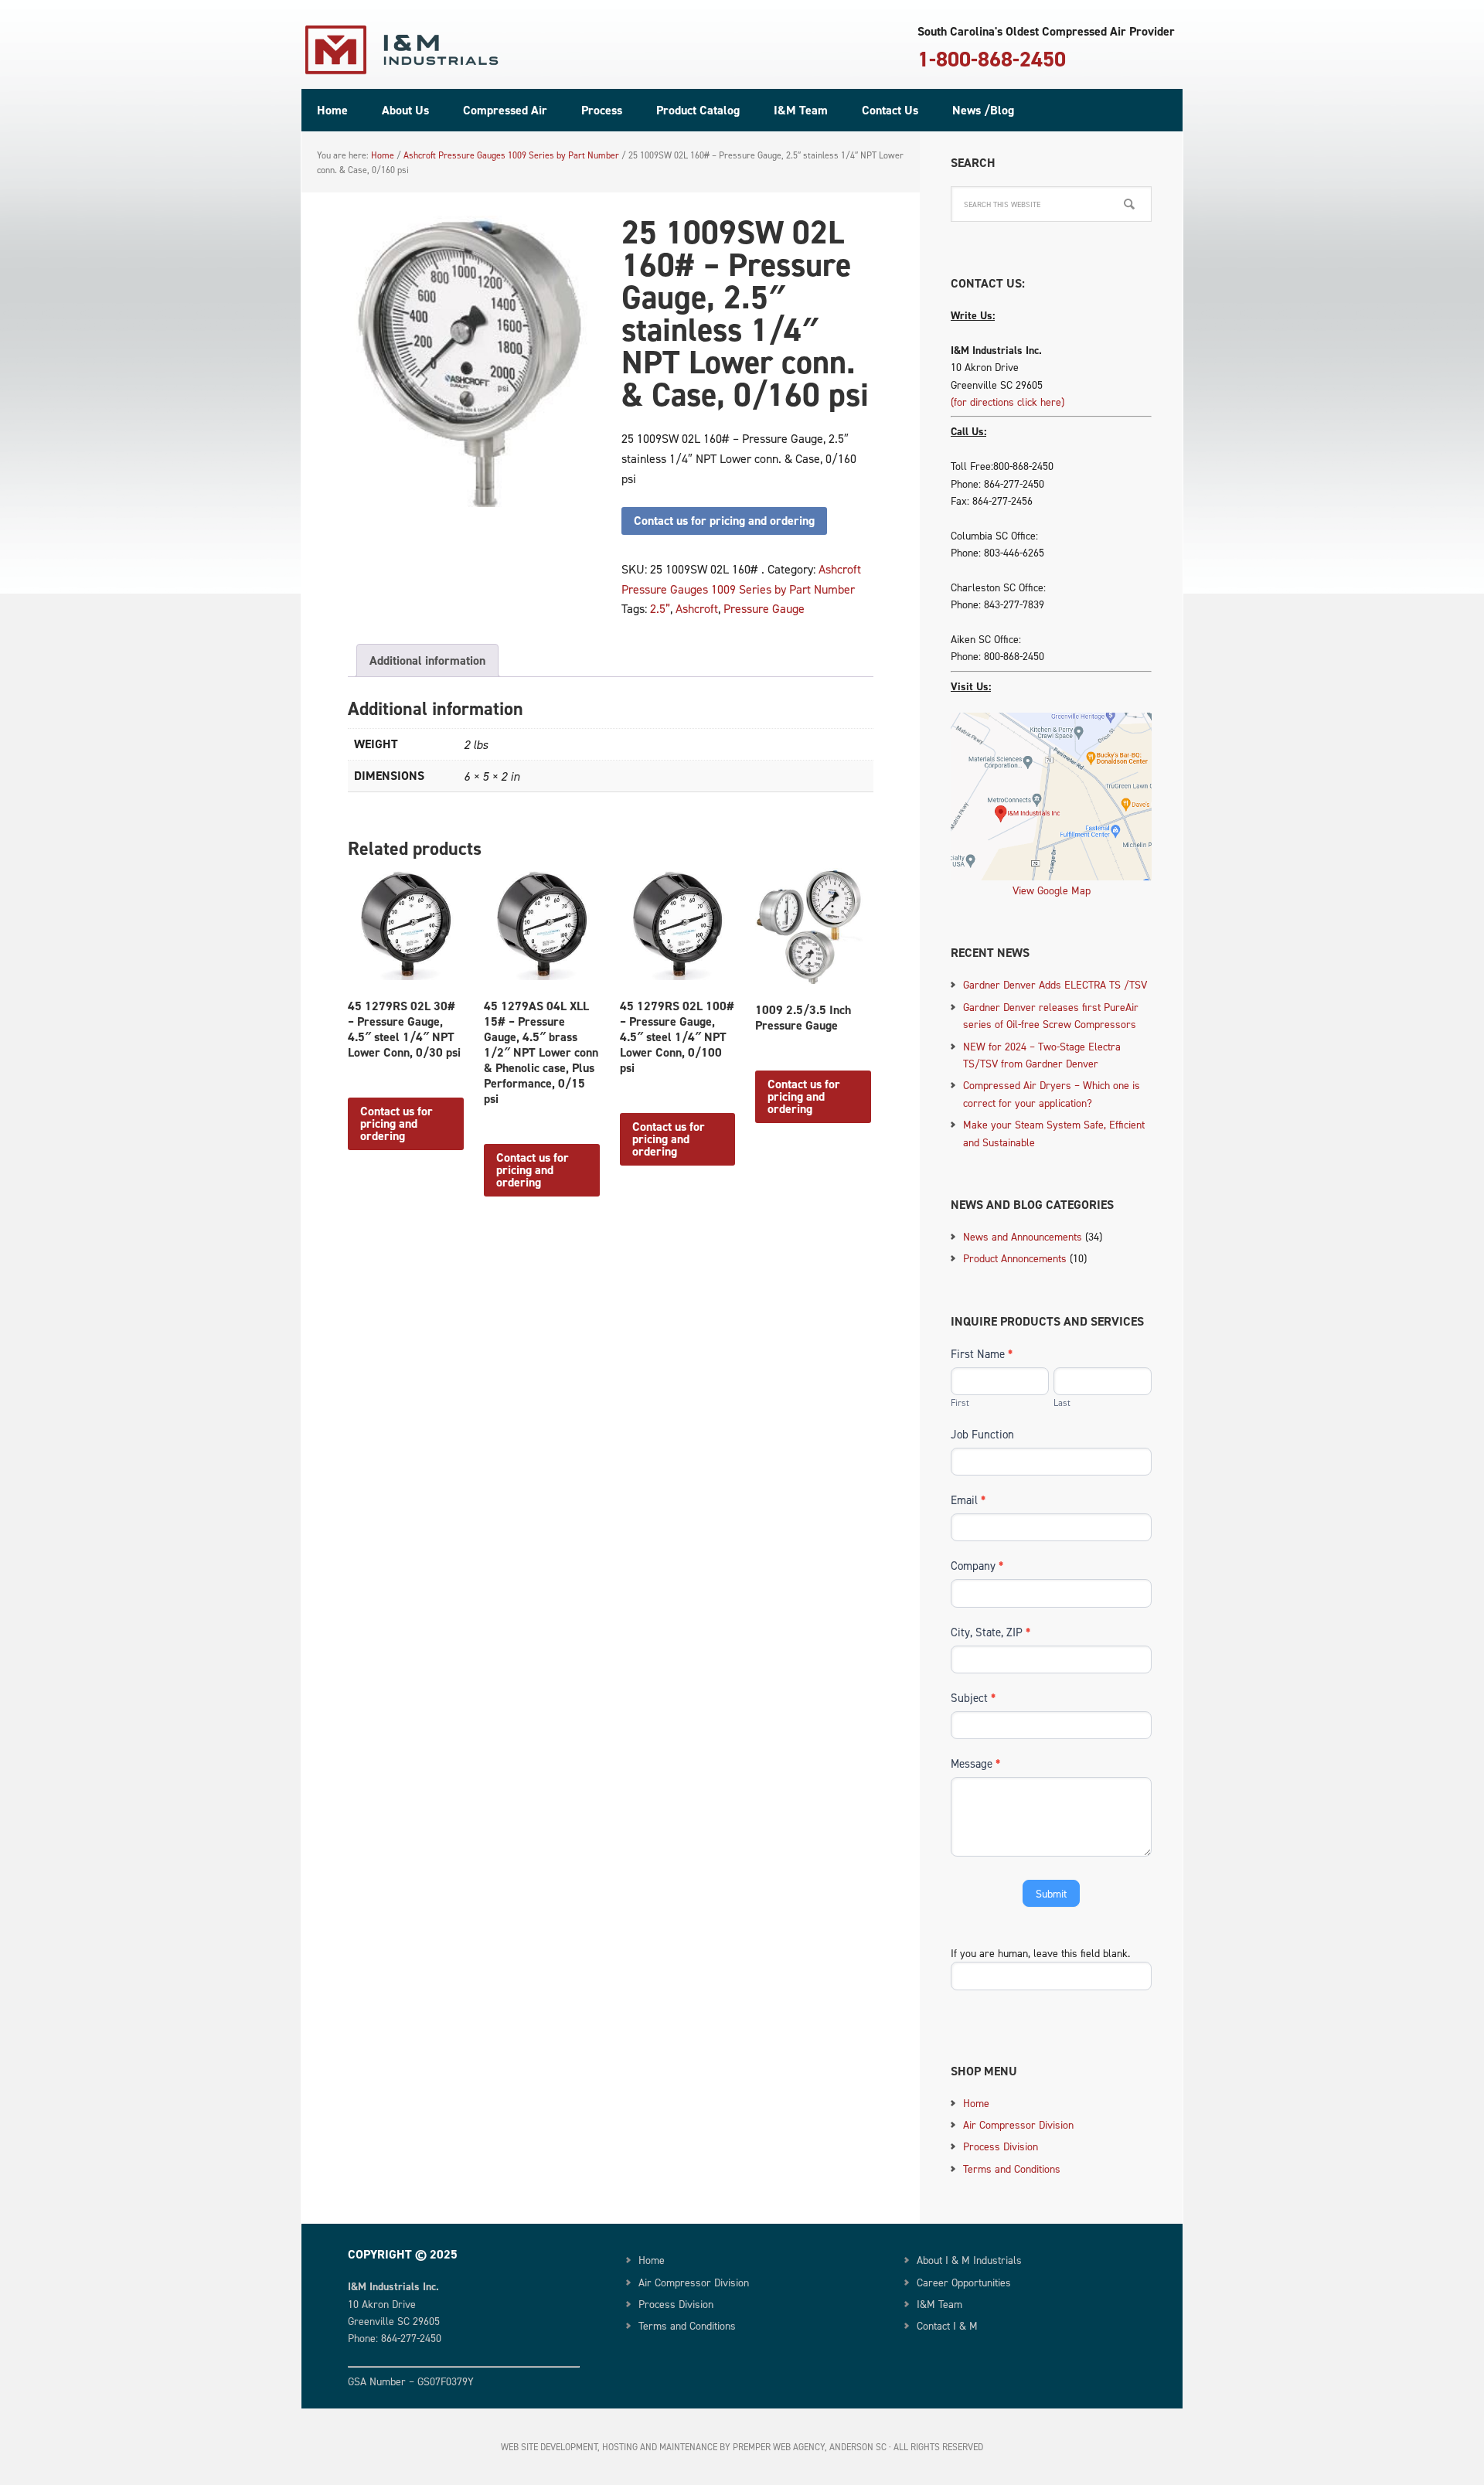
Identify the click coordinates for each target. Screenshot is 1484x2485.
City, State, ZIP (990, 1632)
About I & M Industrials (969, 2260)
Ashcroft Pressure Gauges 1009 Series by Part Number (511, 155)
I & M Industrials (402, 50)
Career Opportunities (964, 2282)
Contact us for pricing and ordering (724, 521)
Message (975, 1763)
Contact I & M (947, 2325)
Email (968, 1500)
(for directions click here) (1007, 402)
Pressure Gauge (764, 608)
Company (977, 1566)
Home (976, 2103)
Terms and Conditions (1012, 2168)
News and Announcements (1023, 1236)
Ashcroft (697, 608)
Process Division (1001, 2146)
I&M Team (939, 2304)
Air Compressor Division (1018, 2124)
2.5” (660, 608)
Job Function (982, 1434)
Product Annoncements (1015, 1258)
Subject (973, 1698)
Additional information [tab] (427, 660)
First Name (982, 1354)
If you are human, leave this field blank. (1040, 1953)
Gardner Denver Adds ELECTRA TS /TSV (1055, 984)
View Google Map (1052, 890)
